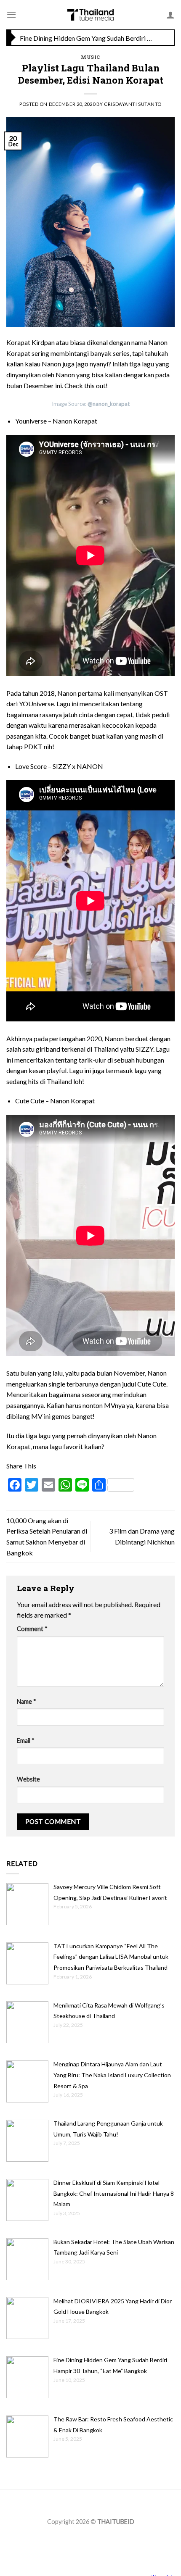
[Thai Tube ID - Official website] (91, 15)
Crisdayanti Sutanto (133, 104)
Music (90, 57)
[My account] (170, 15)
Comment (32, 1629)
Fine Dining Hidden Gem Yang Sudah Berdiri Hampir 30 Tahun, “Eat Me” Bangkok (88, 38)
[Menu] (11, 14)
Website (28, 1779)
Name (27, 1701)
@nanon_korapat (109, 404)
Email (26, 1741)
